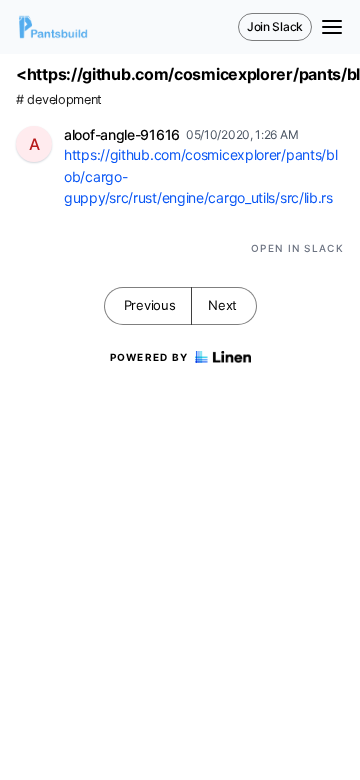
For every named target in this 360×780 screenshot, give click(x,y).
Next (222, 305)
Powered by (149, 357)
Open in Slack (297, 248)
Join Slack (275, 26)
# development (59, 99)
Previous (150, 305)
